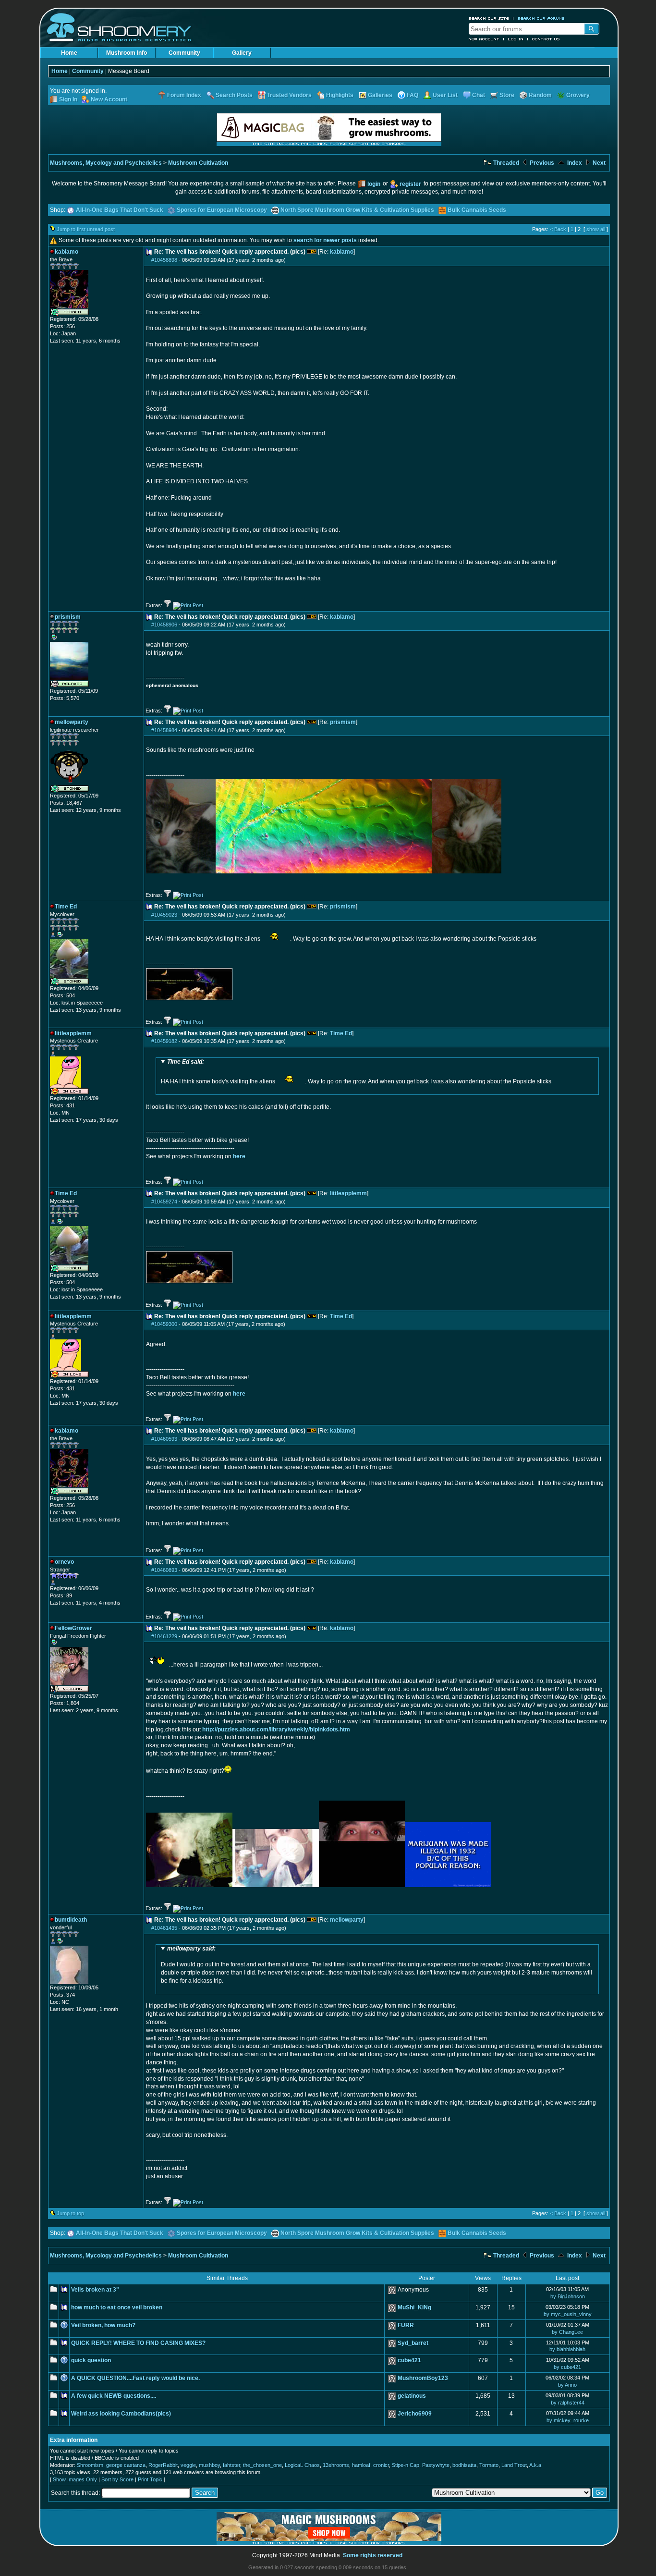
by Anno (567, 2385)
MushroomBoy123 (423, 2378)
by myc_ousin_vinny (568, 2314)
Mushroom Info (127, 53)
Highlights (340, 95)
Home (69, 53)
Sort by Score (117, 2479)
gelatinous (412, 2396)
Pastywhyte (436, 2465)
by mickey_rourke (568, 2420)
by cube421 (567, 2367)
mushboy (209, 2465)
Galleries (380, 95)
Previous (541, 163)
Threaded (505, 163)
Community (184, 53)
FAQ (413, 95)
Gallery (242, 53)
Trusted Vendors (289, 95)
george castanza (126, 2465)
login (374, 184)
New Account (484, 39)
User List (445, 95)
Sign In (68, 99)
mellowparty (347, 1920)
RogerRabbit (163, 2465)
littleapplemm (348, 1193)
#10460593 (164, 1439)
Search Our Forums (541, 18)
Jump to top (70, 2213)
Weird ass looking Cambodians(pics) (121, 2414)
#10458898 (164, 260)
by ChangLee (567, 2332)
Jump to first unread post (86, 229)
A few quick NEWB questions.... (114, 2396)
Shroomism (90, 2465)
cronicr (381, 2465)
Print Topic (150, 2479)
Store (507, 95)
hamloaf (361, 2465)
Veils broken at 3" (95, 2290)
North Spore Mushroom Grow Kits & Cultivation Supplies (357, 210)
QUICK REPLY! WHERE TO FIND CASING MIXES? (138, 2343)
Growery (578, 95)
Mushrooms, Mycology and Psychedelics (106, 163)
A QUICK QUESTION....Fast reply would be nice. (135, 2378)
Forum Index (184, 95)
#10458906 (164, 625)
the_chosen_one (262, 2465)
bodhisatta (464, 2465)
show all (596, 229)
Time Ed (341, 1033)
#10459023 (164, 915)
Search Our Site (489, 18)
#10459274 (164, 1202)
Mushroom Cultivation (198, 163)
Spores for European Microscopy (222, 210)
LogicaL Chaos (302, 2465)
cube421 (409, 2360)
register (410, 184)
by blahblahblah (567, 2349)
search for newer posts (325, 240)
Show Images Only (75, 2479)
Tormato (489, 2465)
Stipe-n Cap (406, 2465)
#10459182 (164, 1041)
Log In (516, 39)
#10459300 (164, 1324)
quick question (91, 2360)
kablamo (342, 252)
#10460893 (164, 1570)
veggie (188, 2465)
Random (540, 95)
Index (574, 163)
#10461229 (164, 1636)
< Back (558, 229)
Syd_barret (413, 2343)
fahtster (231, 2465)
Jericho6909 (415, 2414)
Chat (479, 95)
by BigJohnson (568, 2296)
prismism (343, 722)
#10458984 (164, 730)
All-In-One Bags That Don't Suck (120, 210)
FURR (406, 2325)
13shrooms (336, 2465)
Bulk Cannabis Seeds (477, 210)
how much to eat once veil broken (117, 2307)
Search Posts (234, 95)
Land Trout (514, 2465)
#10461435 (164, 1928)
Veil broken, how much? (103, 2325)
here (239, 1156)
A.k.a (535, 2465)
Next (598, 163)
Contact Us (546, 39)
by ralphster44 (568, 2403)
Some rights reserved (373, 2555)
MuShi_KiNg (414, 2307)
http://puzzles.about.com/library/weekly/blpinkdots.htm (276, 1730)
